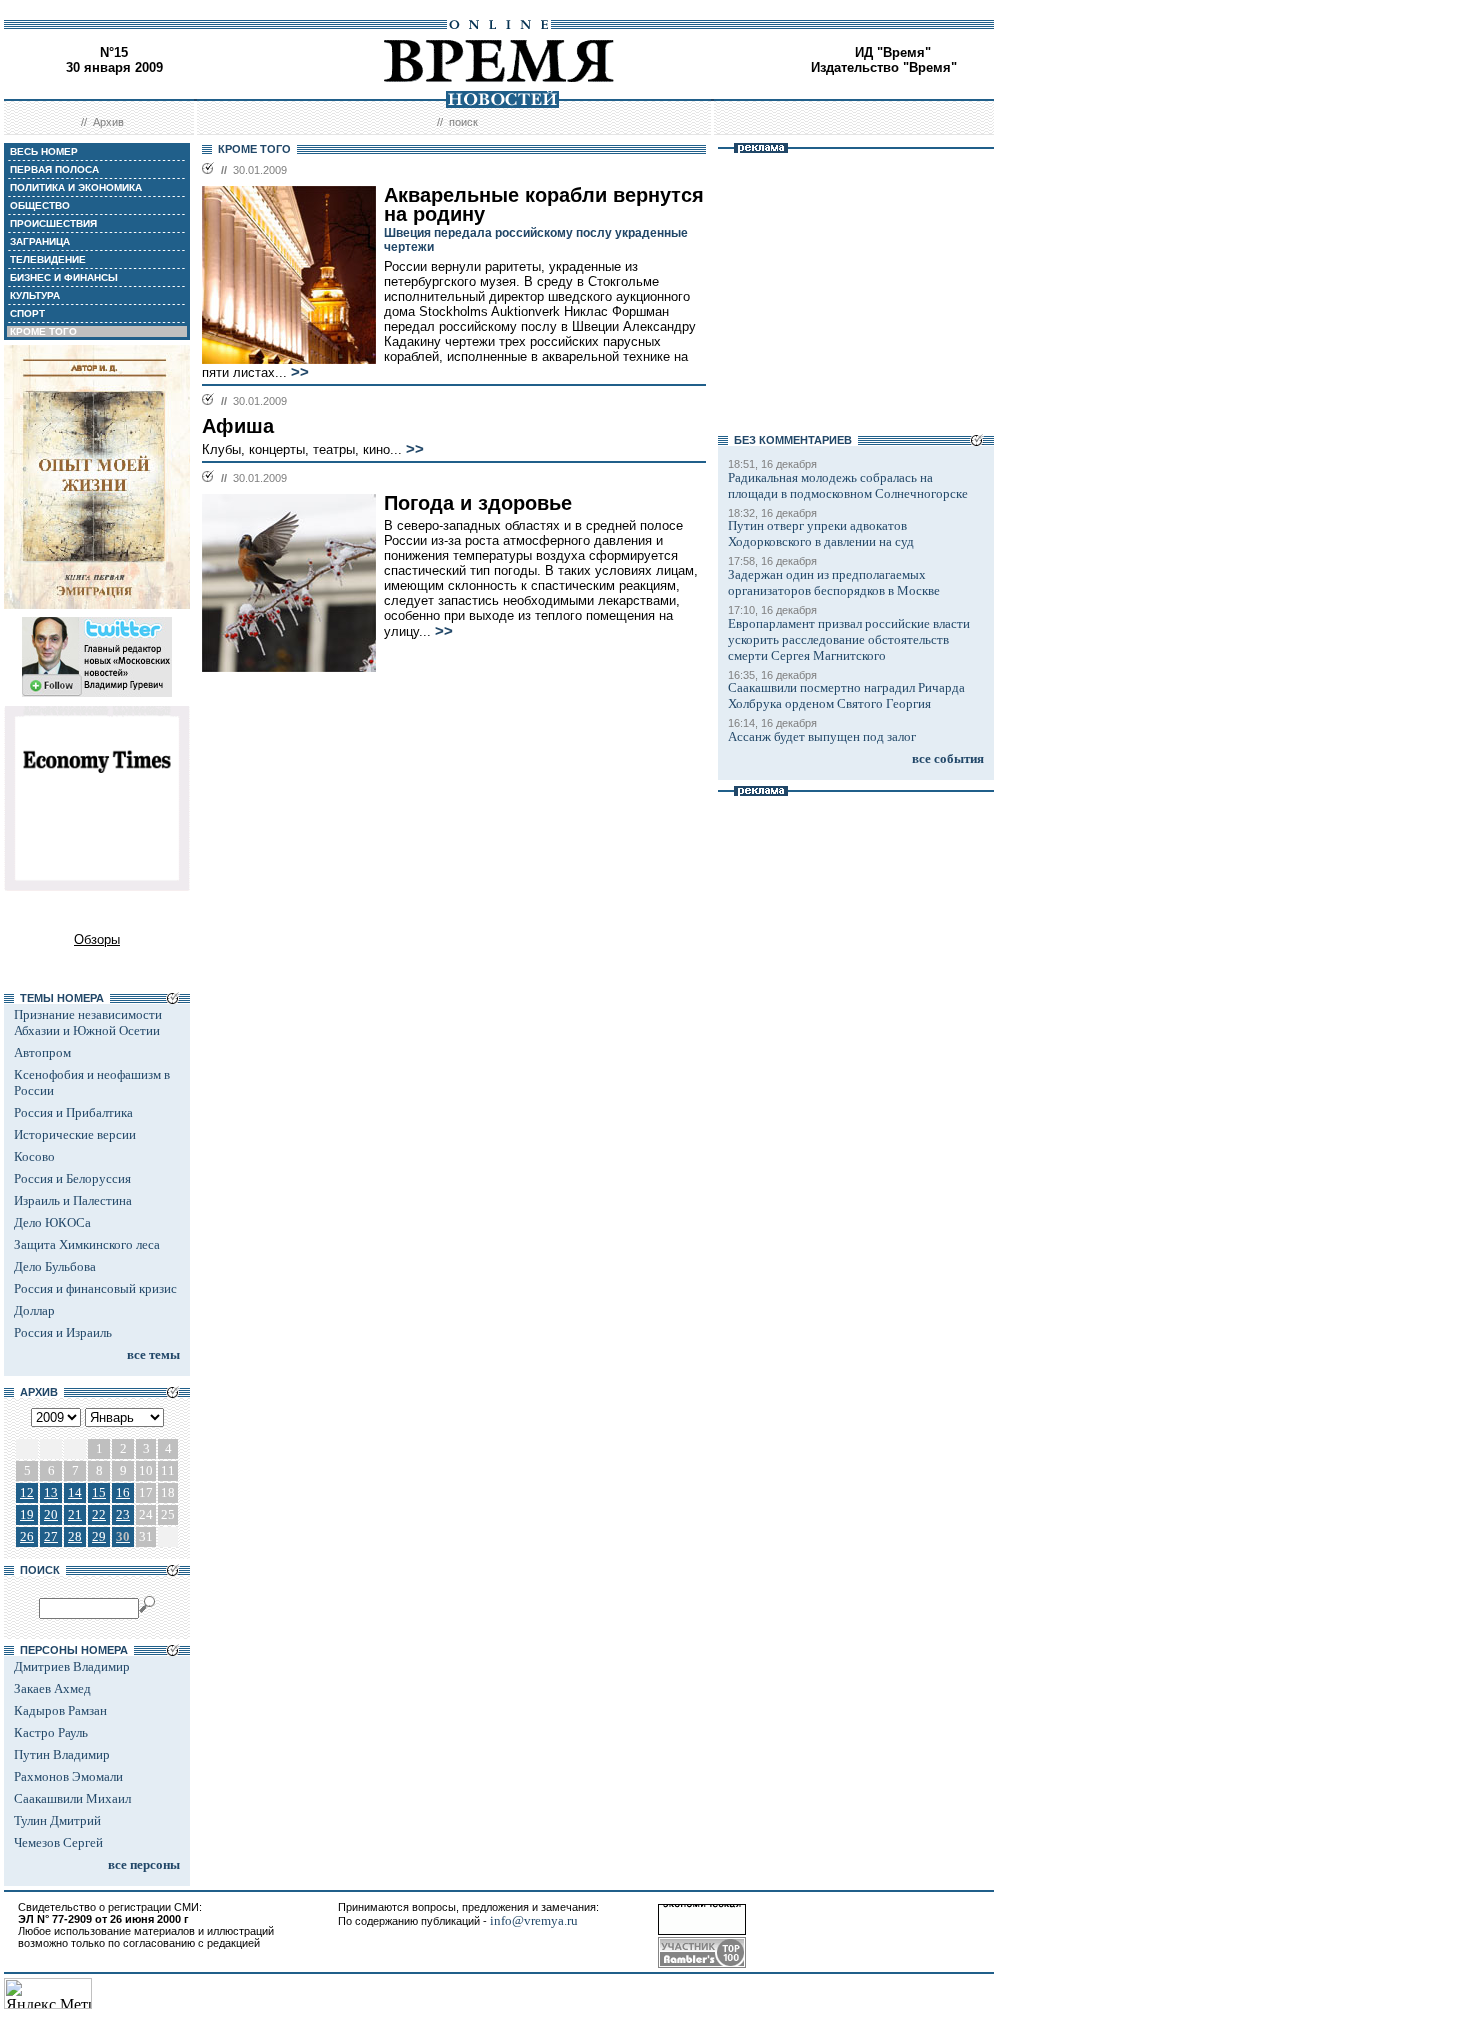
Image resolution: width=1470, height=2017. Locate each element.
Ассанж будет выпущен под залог (822, 736)
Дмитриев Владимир (72, 1666)
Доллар (34, 1310)
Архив (108, 122)
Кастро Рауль (51, 1732)
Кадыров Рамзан (60, 1710)
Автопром (42, 1052)
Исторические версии (75, 1134)
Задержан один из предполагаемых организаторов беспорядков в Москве (834, 582)
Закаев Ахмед (52, 1688)
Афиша (238, 426)
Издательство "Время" (884, 67)
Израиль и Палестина (73, 1200)
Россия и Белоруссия (72, 1178)
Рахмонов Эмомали (68, 1776)
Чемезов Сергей (58, 1842)
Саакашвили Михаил (72, 1798)
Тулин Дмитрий (57, 1820)
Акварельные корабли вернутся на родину (544, 204)
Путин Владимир (62, 1754)
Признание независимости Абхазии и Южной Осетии (88, 1022)
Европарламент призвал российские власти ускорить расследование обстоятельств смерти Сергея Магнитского (849, 639)
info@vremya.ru (534, 1920)
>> (300, 372)
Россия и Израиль (63, 1332)
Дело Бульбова (55, 1266)
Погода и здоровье (478, 503)
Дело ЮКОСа (52, 1222)
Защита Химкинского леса (87, 1244)
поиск (463, 122)
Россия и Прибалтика (73, 1112)
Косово (34, 1156)
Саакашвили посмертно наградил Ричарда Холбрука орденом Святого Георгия (846, 695)
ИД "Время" (893, 52)
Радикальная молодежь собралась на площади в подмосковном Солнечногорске (848, 485)
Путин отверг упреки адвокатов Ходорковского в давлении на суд (821, 533)
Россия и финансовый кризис (95, 1288)
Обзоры (97, 939)
